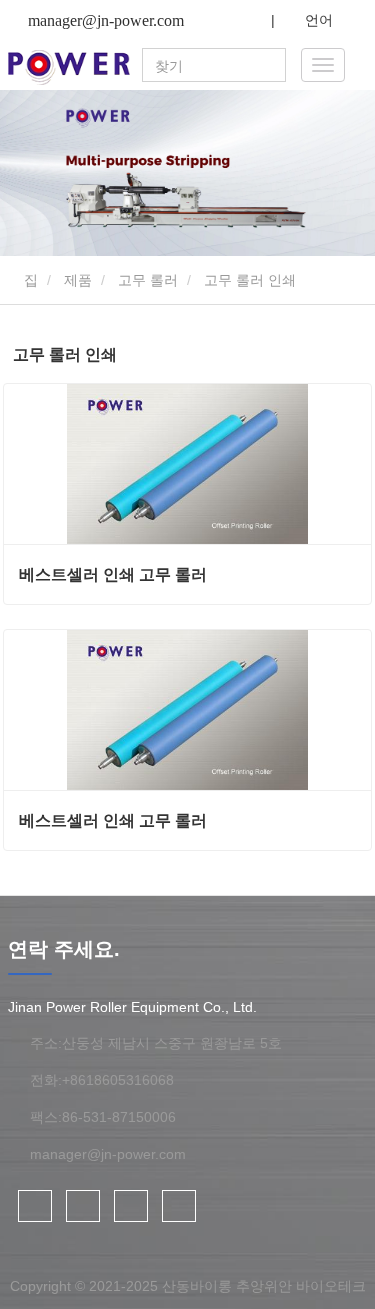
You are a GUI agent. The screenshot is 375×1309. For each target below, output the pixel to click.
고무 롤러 (148, 280)
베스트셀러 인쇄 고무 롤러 (113, 574)
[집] (69, 67)
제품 (78, 280)
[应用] (273, 66)
